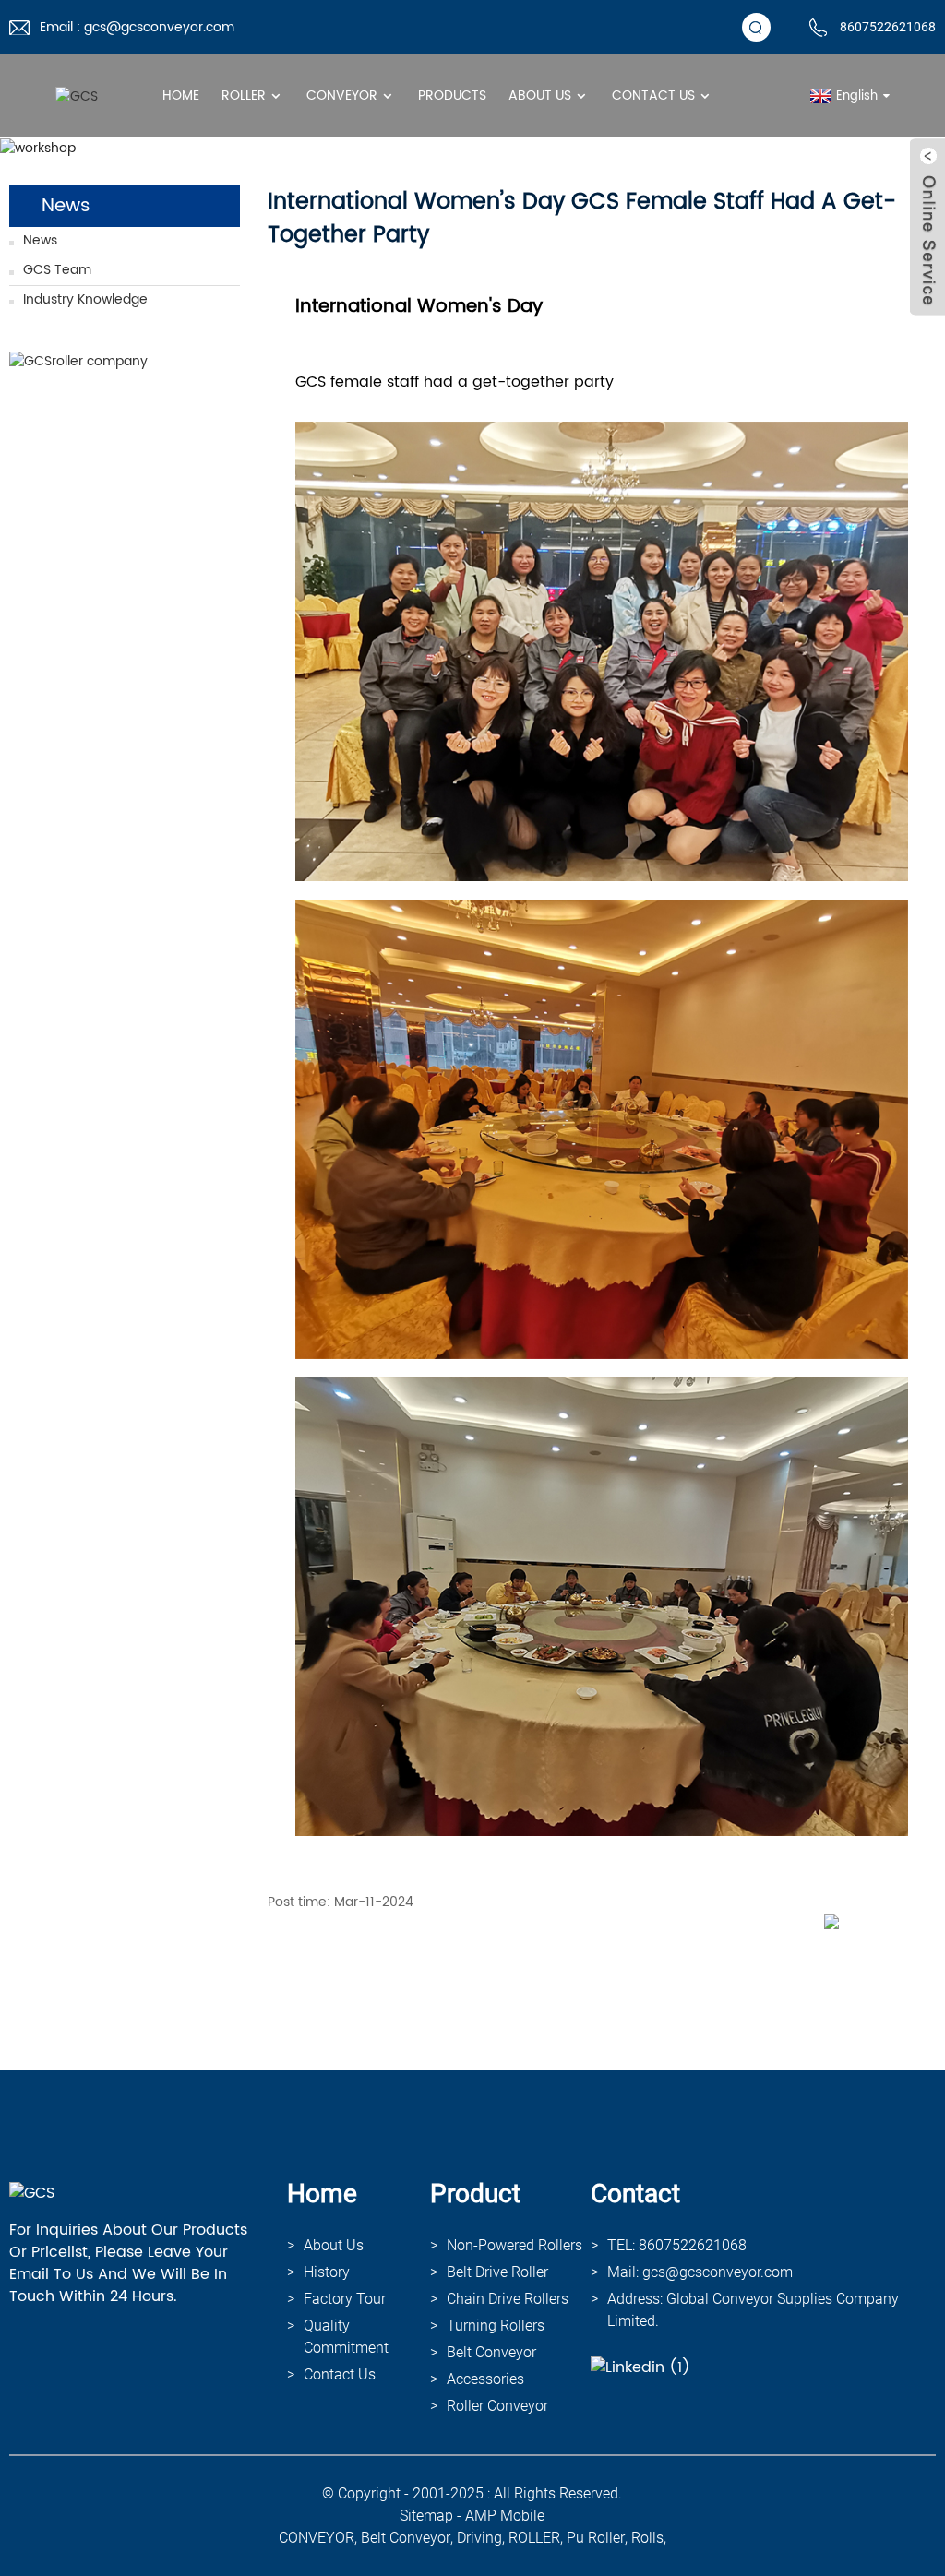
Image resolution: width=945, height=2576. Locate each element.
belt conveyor (406, 2538)
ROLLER (534, 2538)
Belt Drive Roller (497, 2272)
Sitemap (426, 2516)
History (327, 2272)
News (40, 240)
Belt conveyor (491, 2352)
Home (181, 95)
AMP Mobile (505, 2516)
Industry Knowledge (85, 299)
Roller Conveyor (497, 2406)
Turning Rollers (496, 2326)
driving (479, 2538)
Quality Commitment (346, 2337)
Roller (244, 95)
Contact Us (653, 95)
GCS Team (57, 270)
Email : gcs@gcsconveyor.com (137, 27)
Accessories (485, 2379)
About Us (540, 95)
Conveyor (342, 95)
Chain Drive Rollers (508, 2299)
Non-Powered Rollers (514, 2245)
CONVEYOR (317, 2538)
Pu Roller (596, 2538)
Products (452, 95)
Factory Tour (345, 2299)
